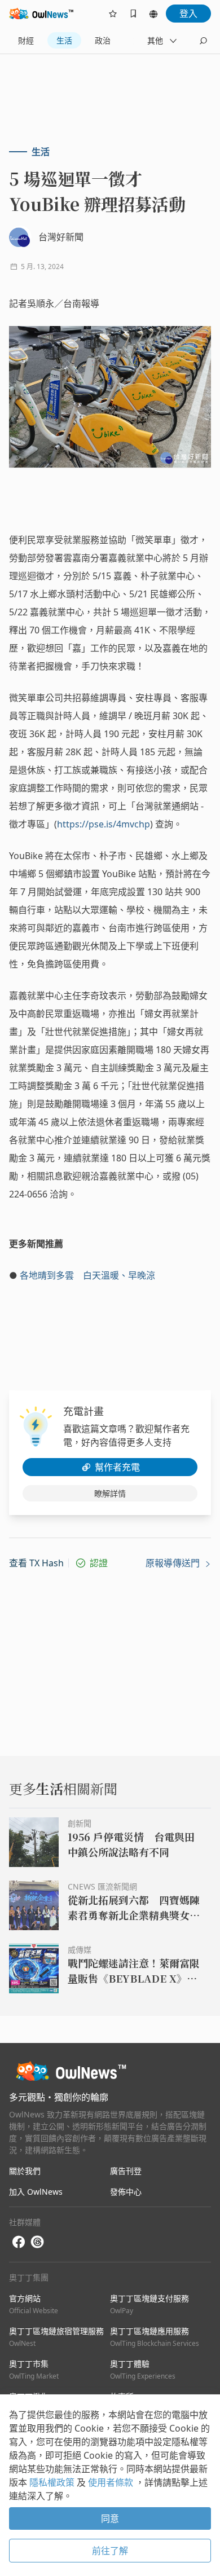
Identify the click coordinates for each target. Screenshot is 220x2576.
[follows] (113, 14)
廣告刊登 (126, 2171)
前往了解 (110, 2551)
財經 (26, 40)
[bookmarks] (133, 14)
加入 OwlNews (36, 2192)
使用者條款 (112, 2482)
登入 (188, 14)
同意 (110, 2518)
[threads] (37, 2242)
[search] (203, 41)
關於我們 (25, 2171)
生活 (64, 40)
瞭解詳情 (110, 1493)
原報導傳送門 (174, 1563)
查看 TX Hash (36, 1563)
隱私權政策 (53, 2482)
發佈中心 (126, 2192)
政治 (103, 40)
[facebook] (19, 2242)
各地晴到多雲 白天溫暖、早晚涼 (87, 1275)
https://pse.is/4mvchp (104, 824)
